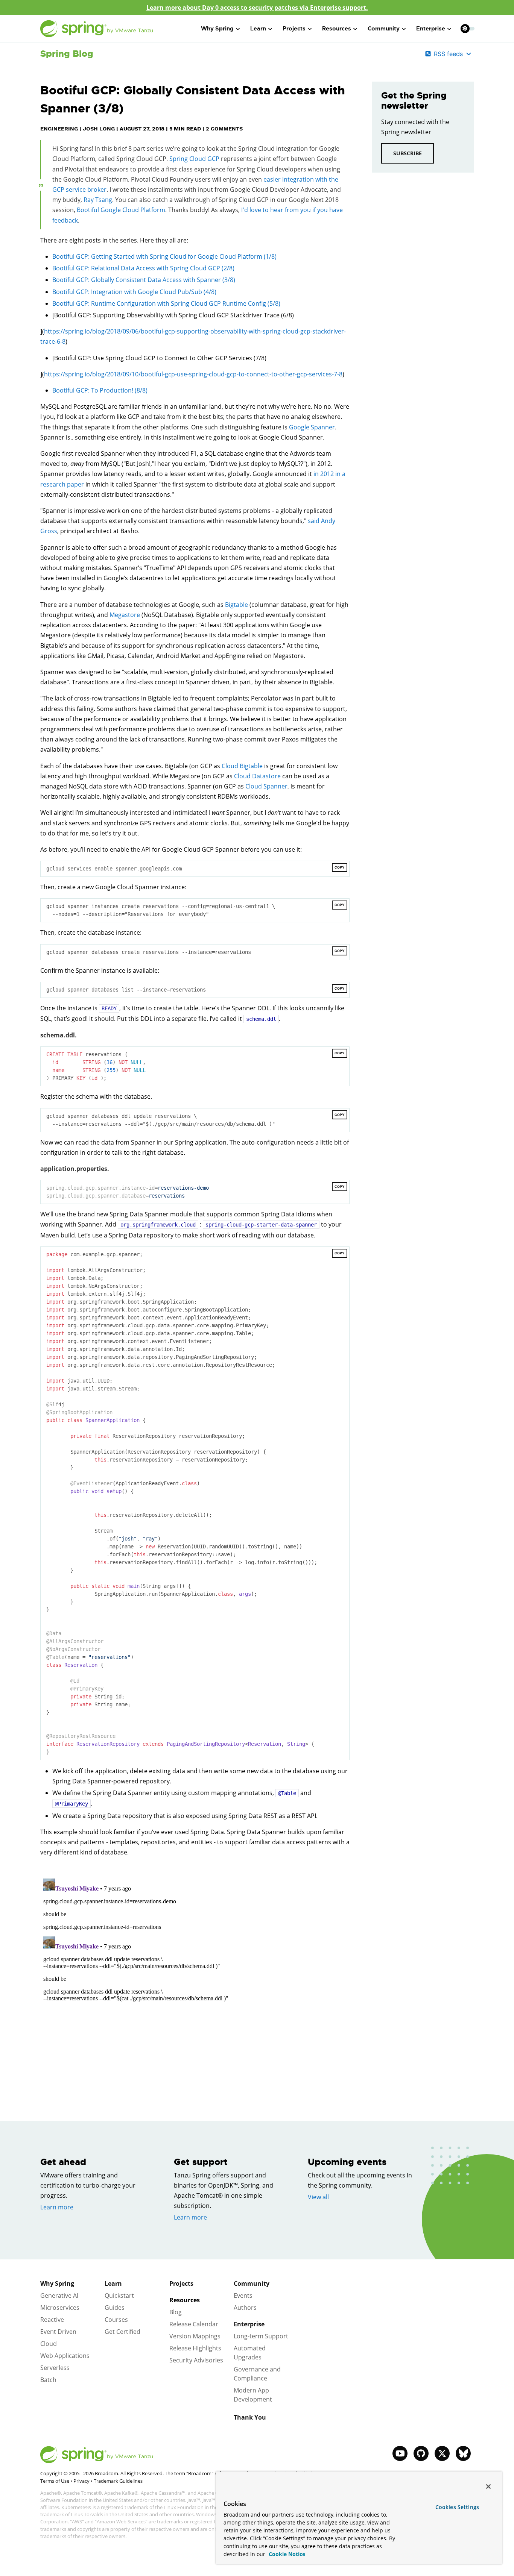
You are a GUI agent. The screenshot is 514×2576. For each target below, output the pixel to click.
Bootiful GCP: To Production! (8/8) (100, 390)
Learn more (57, 2207)
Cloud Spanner (266, 786)
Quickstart (119, 2296)
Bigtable (236, 605)
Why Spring (57, 2283)
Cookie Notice (286, 2554)
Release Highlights (195, 2348)
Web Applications (65, 2356)
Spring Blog (67, 54)
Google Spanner (312, 427)
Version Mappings (195, 2336)
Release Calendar (194, 2324)
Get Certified (122, 2332)
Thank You (250, 2417)
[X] (442, 2453)
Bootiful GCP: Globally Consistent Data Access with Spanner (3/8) (144, 280)
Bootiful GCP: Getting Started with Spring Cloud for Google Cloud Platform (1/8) (164, 256)
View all (318, 2197)
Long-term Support (261, 2336)
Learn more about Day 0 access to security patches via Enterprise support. (257, 8)
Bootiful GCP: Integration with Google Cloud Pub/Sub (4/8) (134, 292)
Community (252, 2283)
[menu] (468, 29)
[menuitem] (465, 28)
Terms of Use (55, 2481)
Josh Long (99, 129)
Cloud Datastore (257, 776)
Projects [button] (294, 29)
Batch (48, 2380)
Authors (245, 2308)
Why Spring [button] (217, 29)
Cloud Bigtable (242, 766)
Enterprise (249, 2324)
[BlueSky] (463, 2453)
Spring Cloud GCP (194, 159)
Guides (115, 2308)
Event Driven (58, 2332)
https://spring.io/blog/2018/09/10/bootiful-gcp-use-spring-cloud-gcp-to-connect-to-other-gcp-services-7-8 (193, 374)
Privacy (81, 2481)
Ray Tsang (98, 200)
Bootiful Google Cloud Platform (121, 210)
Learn (113, 2283)
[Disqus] (195, 1970)
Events (243, 2296)
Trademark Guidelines (118, 2481)
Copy (340, 867)
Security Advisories (196, 2360)
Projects (181, 2283)
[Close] (488, 2487)
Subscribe (408, 153)
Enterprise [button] (431, 29)
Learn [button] (258, 29)
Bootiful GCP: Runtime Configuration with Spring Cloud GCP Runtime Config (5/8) (166, 303)
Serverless (55, 2368)
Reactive (52, 2320)
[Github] (421, 2453)
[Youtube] (400, 2453)
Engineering (59, 129)
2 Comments (224, 129)
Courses (116, 2320)
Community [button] (384, 29)
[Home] (97, 29)
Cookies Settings (457, 2507)
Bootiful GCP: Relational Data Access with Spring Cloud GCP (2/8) (143, 268)
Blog (176, 2312)
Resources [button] (337, 29)
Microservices (60, 2308)
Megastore (125, 615)
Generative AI (59, 2296)
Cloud (49, 2344)
